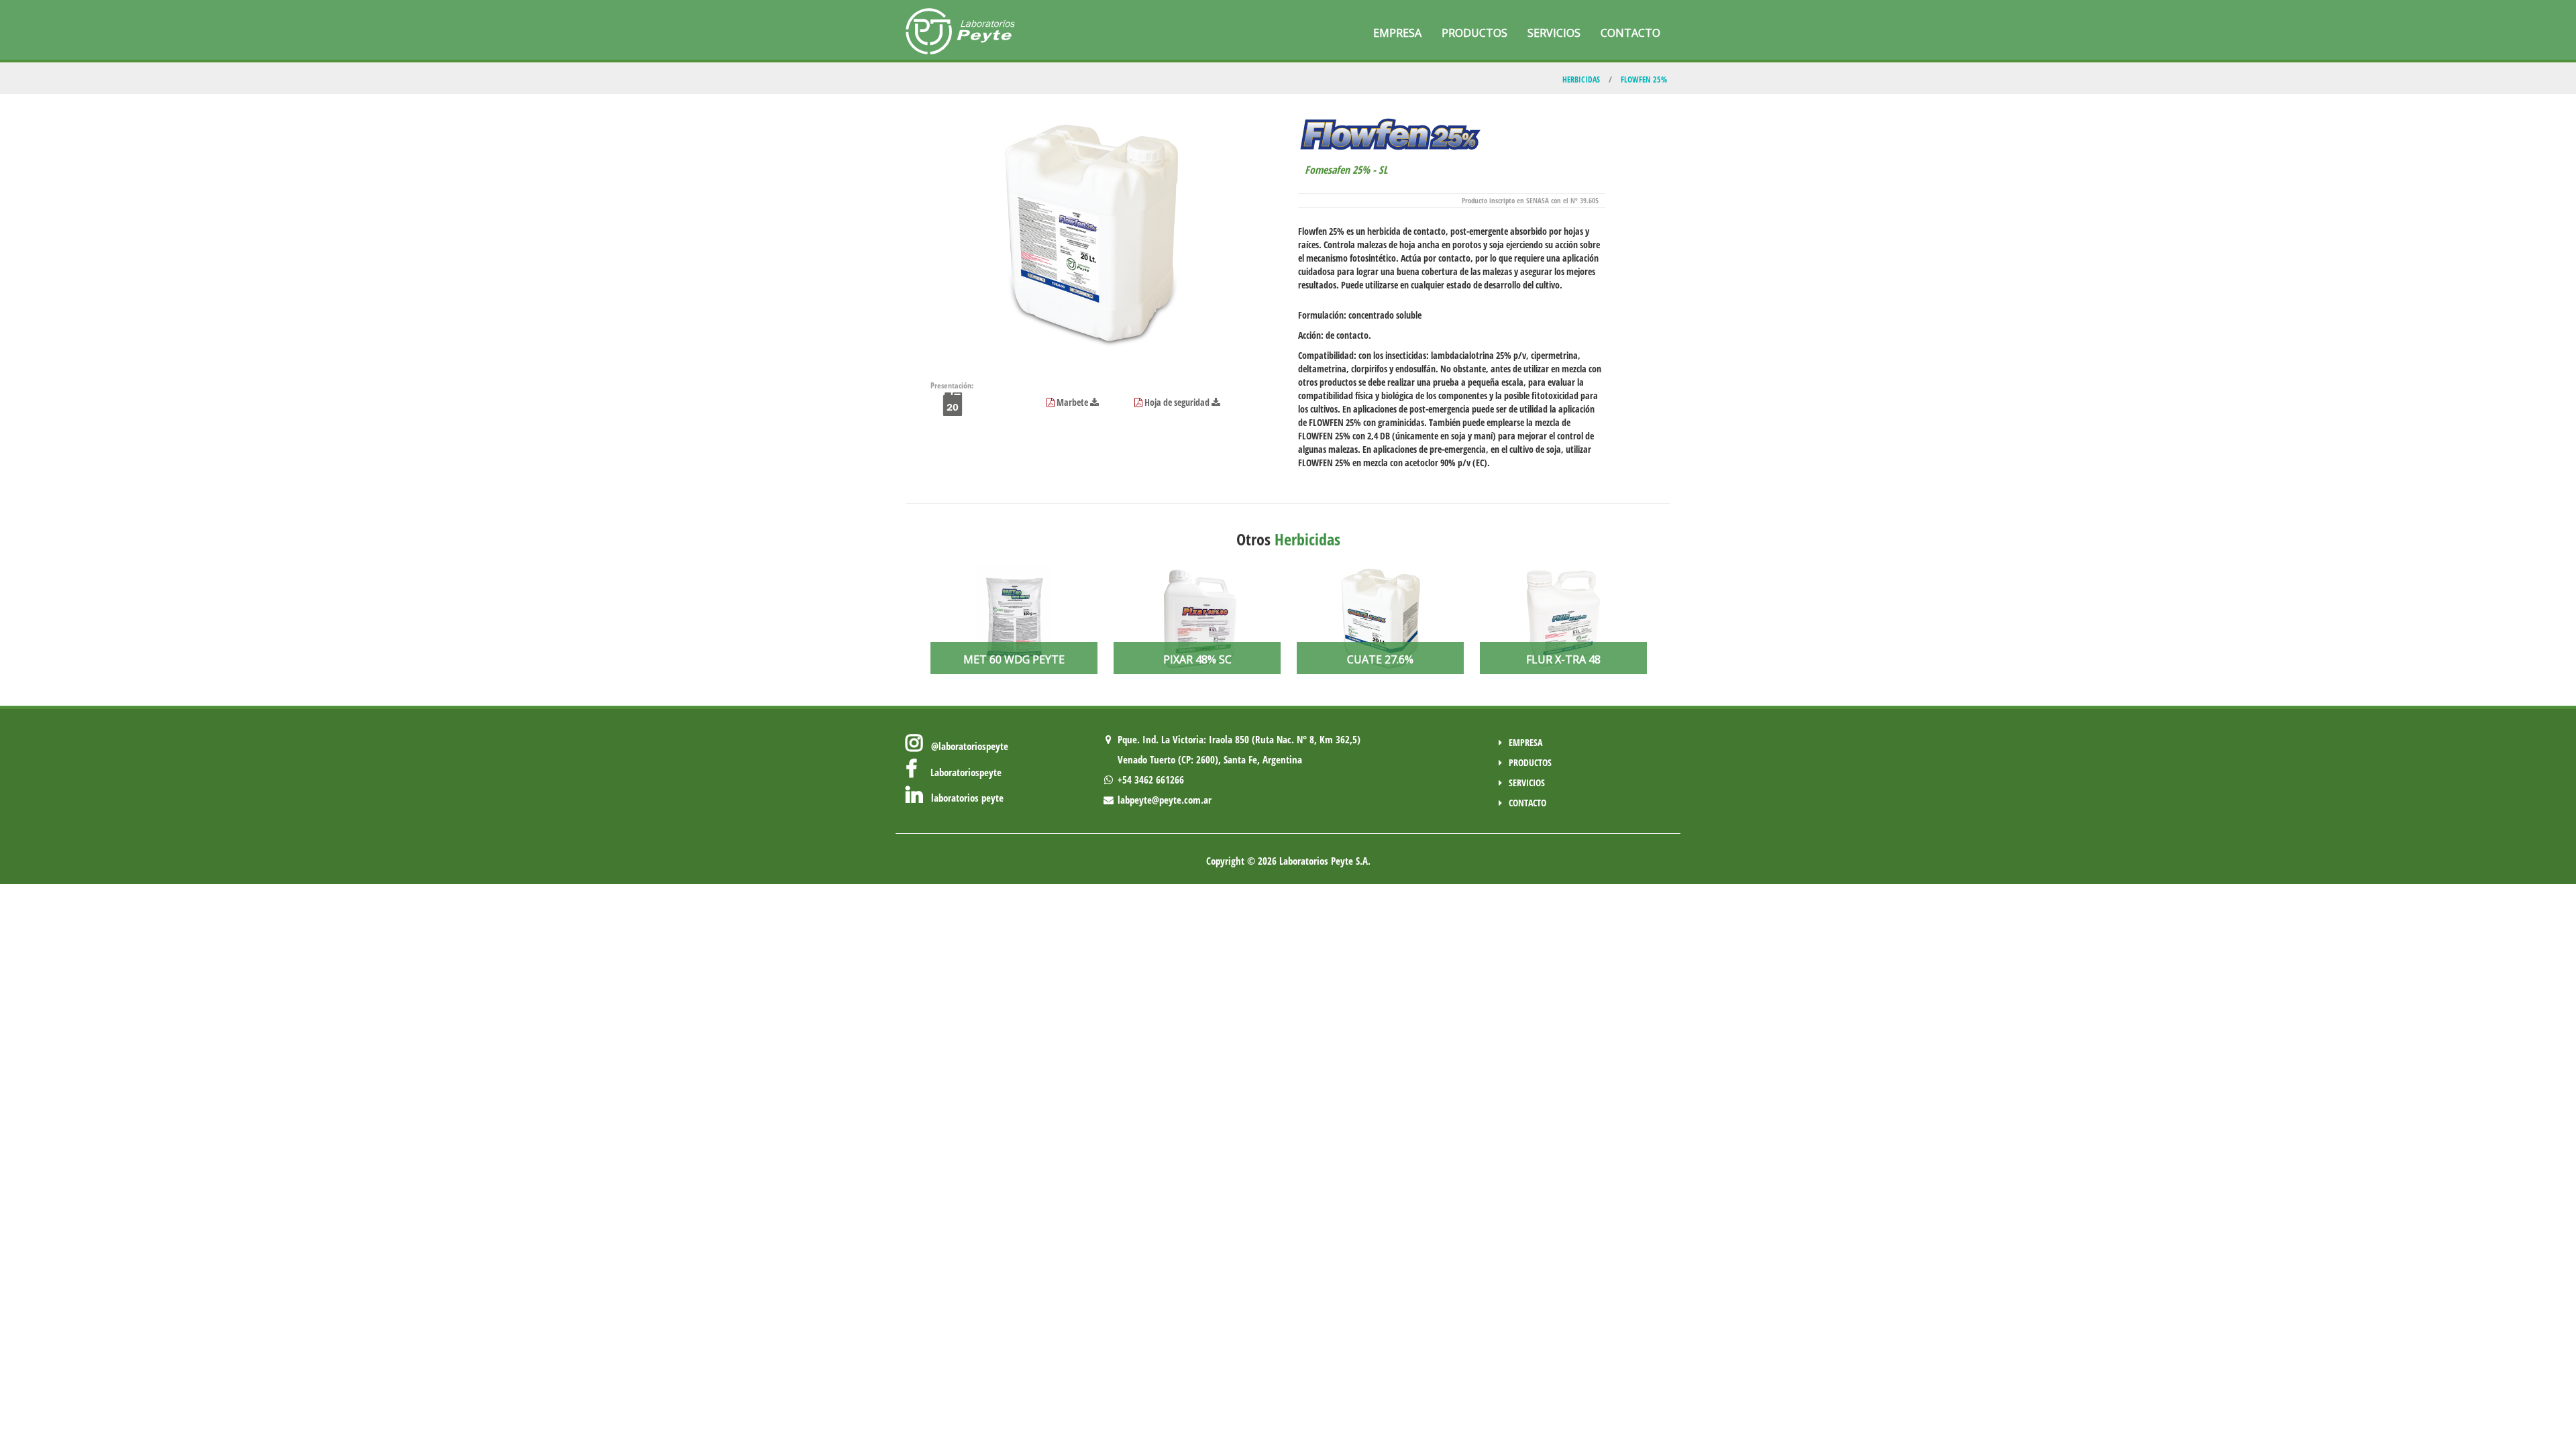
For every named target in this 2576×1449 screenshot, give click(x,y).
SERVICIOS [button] (1554, 33)
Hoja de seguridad (1177, 402)
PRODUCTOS (1530, 762)
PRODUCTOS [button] (1474, 33)
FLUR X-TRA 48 (1563, 659)
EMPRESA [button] (1397, 33)
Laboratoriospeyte (959, 772)
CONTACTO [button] (1630, 33)
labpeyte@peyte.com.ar (1163, 800)
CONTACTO (1527, 803)
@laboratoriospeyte (966, 746)
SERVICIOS (1527, 783)
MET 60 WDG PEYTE (1014, 659)
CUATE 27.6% (1380, 659)
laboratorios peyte (963, 798)
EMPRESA (1525, 742)
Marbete (1072, 402)
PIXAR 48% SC (1197, 659)
